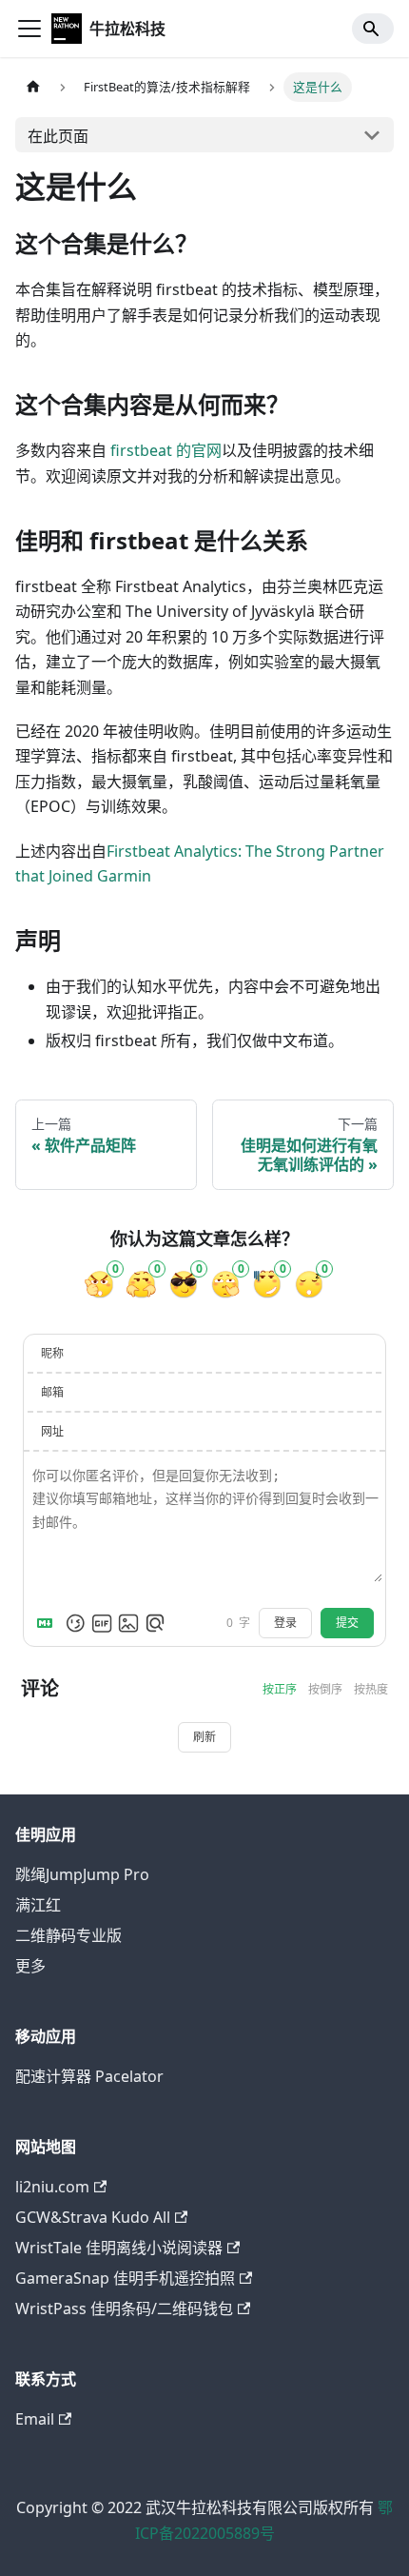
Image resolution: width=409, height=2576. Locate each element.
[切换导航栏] (29, 29)
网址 (52, 1431)
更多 (30, 1966)
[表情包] (102, 1623)
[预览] (155, 1623)
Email (35, 2419)
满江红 (38, 1905)
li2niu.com (52, 2187)
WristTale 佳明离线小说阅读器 (119, 2248)
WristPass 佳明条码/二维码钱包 (124, 2308)
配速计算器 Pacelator (89, 2076)
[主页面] (33, 87)
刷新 (204, 1737)
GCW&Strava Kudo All (93, 2217)
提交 (347, 1623)
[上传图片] (128, 1623)
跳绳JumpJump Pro (82, 1874)
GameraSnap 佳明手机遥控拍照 (125, 2278)
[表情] (75, 1623)
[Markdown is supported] (49, 1623)
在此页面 (58, 136)
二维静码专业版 (68, 1935)
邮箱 (52, 1392)
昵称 (52, 1353)
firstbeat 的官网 (166, 450)
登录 (285, 1623)
